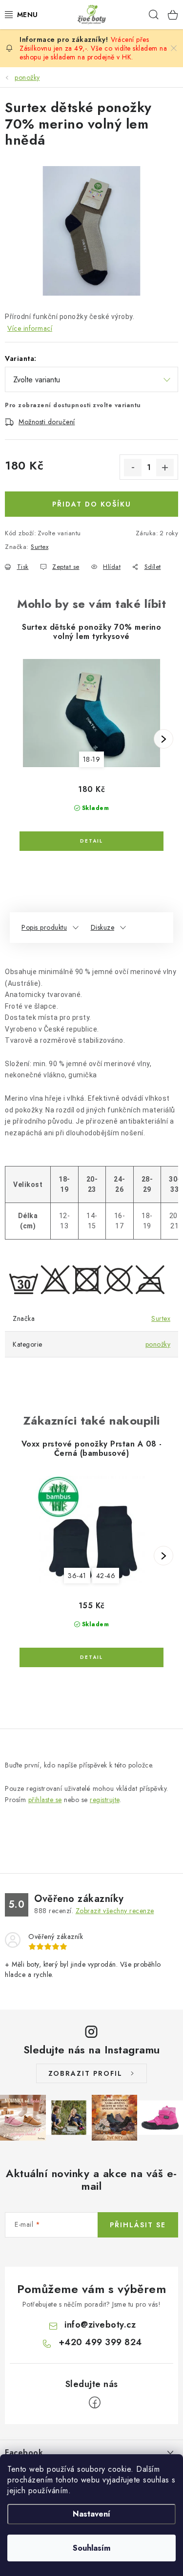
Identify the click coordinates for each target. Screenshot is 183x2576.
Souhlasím (91, 2548)
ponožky (158, 1344)
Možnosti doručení (47, 422)
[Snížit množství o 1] (133, 468)
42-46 (106, 1576)
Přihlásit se (138, 2225)
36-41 (77, 1576)
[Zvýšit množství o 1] (165, 468)
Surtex (40, 547)
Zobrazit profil (85, 2073)
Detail (91, 841)
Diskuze (103, 927)
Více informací (30, 328)
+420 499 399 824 (100, 2342)
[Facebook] (95, 2403)
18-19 (92, 759)
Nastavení (91, 2514)
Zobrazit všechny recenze (115, 1911)
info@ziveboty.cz (100, 2325)
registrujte (105, 1800)
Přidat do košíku (92, 504)
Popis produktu (44, 927)
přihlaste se (45, 1800)
